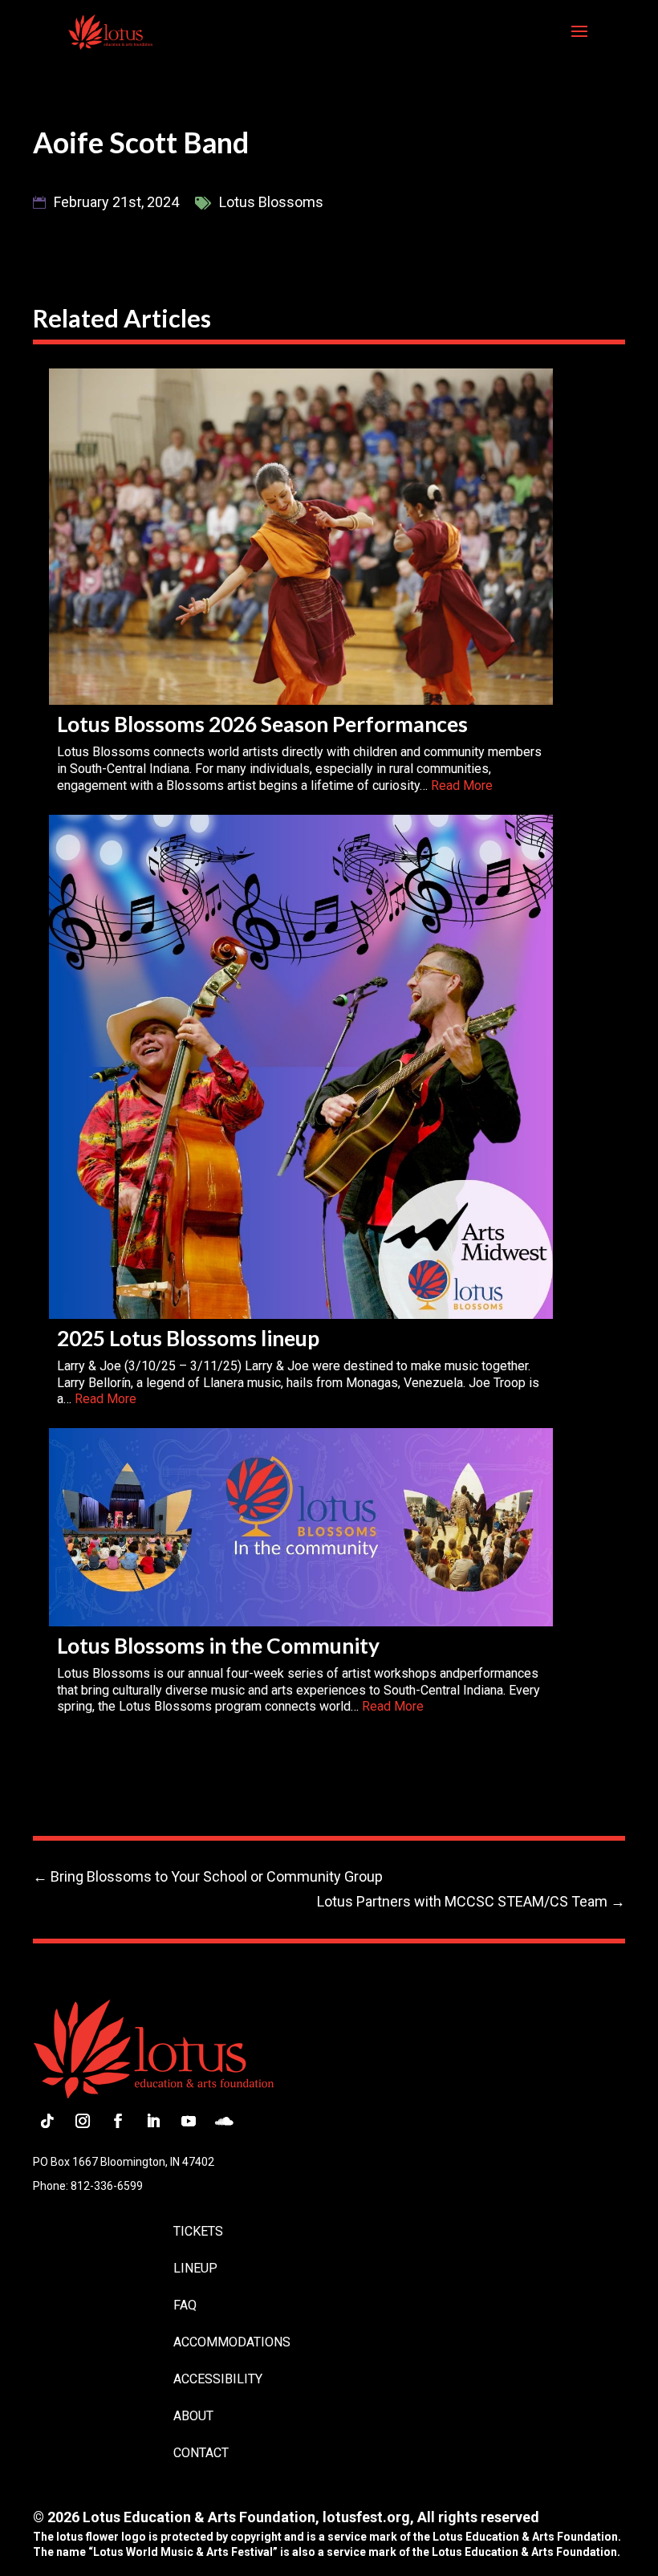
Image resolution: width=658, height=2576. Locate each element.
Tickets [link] (198, 2231)
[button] (579, 42)
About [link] (193, 2416)
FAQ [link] (185, 2305)
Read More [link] (462, 785)
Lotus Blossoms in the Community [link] (218, 1646)
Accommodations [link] (232, 2342)
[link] (110, 31)
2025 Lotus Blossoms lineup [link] (188, 1338)
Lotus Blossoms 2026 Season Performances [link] (262, 724)
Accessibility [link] (218, 2379)
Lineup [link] (195, 2268)
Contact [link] (201, 2453)
